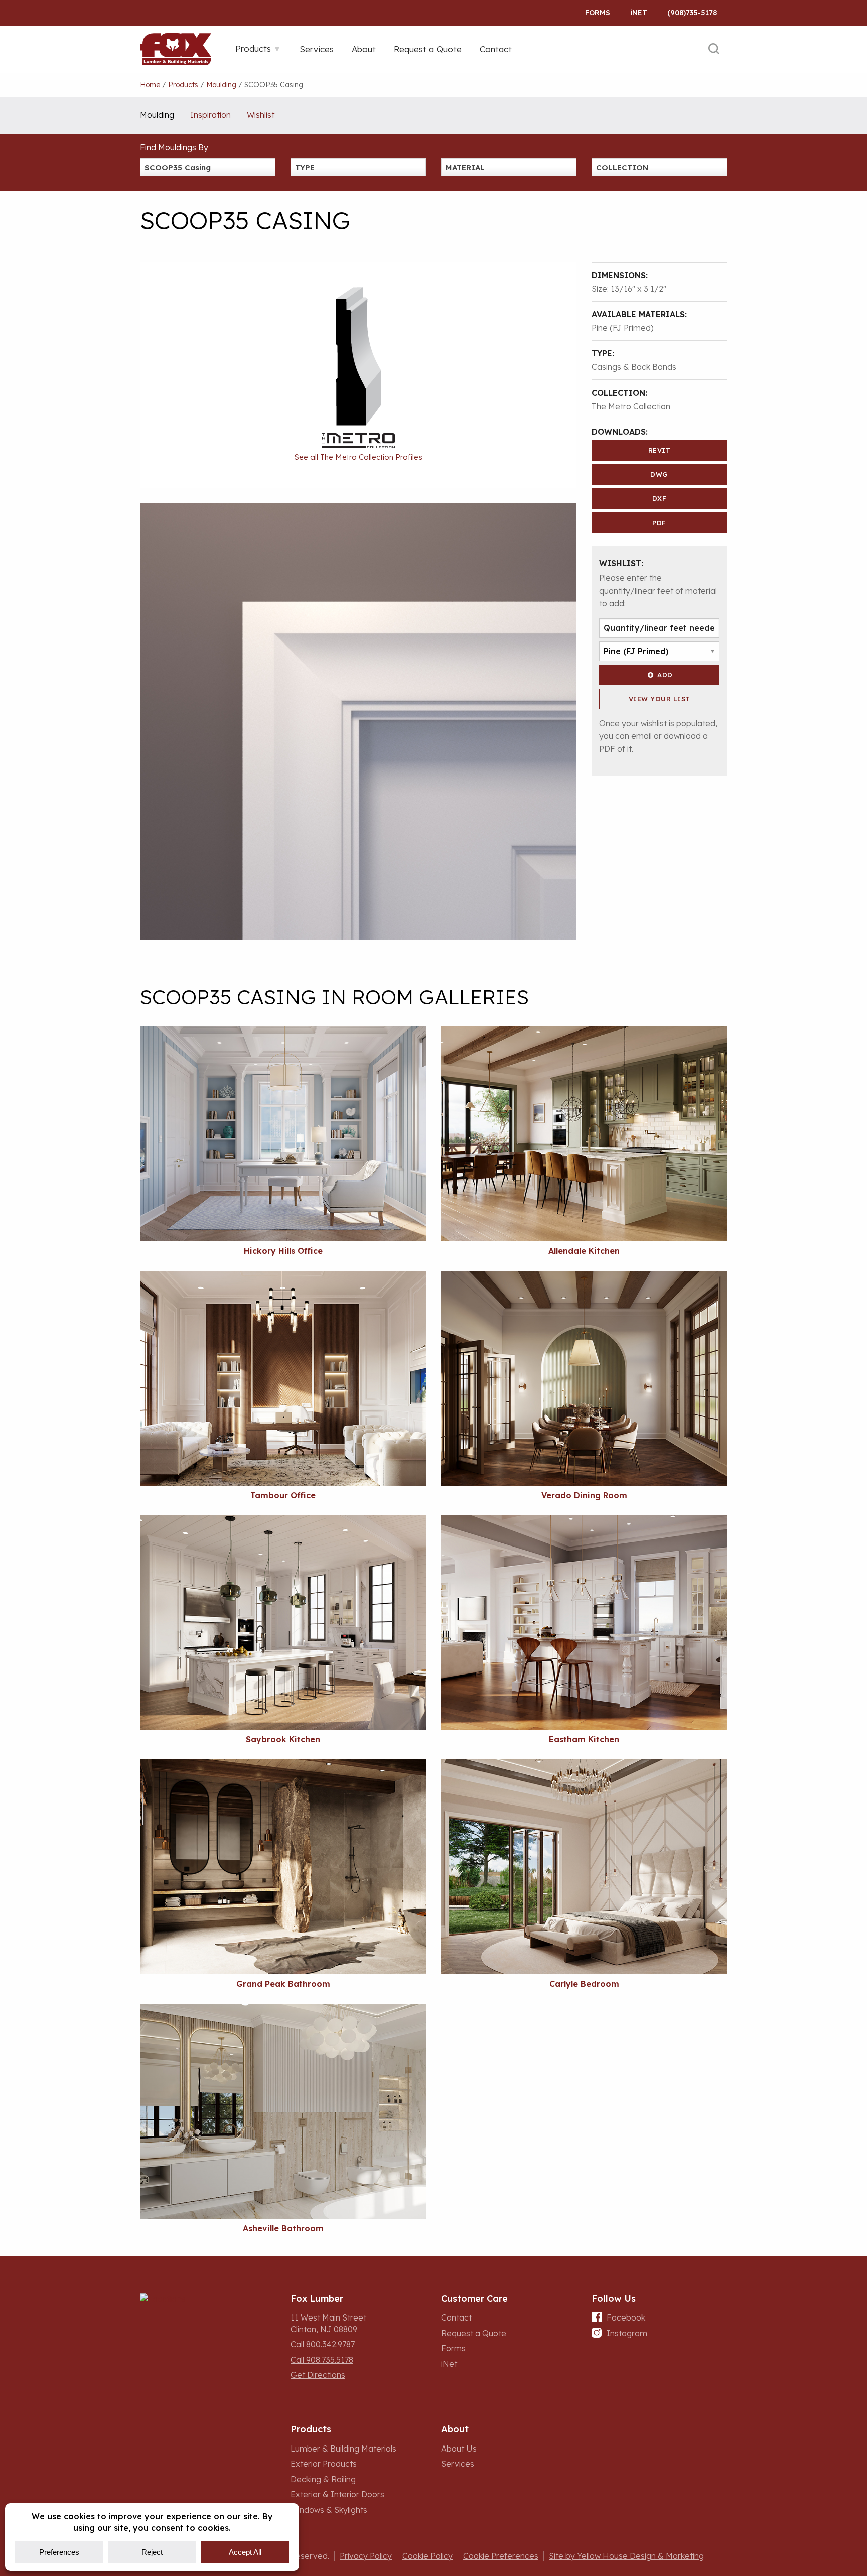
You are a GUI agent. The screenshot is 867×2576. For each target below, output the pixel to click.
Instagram (627, 2333)
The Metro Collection (631, 406)
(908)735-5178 (692, 13)
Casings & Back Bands (634, 367)
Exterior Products (324, 2464)
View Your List (660, 699)
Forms (598, 13)
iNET (639, 13)
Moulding (157, 115)
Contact (456, 2317)
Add (665, 675)
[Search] (714, 49)
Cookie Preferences (501, 2556)
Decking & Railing (323, 2479)
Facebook (626, 2317)
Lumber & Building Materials (343, 2449)
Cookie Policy (427, 2556)
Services (458, 2464)
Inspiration (210, 115)
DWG (659, 474)
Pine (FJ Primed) (623, 328)
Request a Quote (474, 2333)
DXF (660, 498)
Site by (626, 2556)
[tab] (258, 48)
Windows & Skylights (329, 2510)
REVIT (660, 450)
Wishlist (261, 115)
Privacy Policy (366, 2556)
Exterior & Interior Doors (337, 2494)
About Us (459, 2449)
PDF (659, 523)
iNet (449, 2364)
